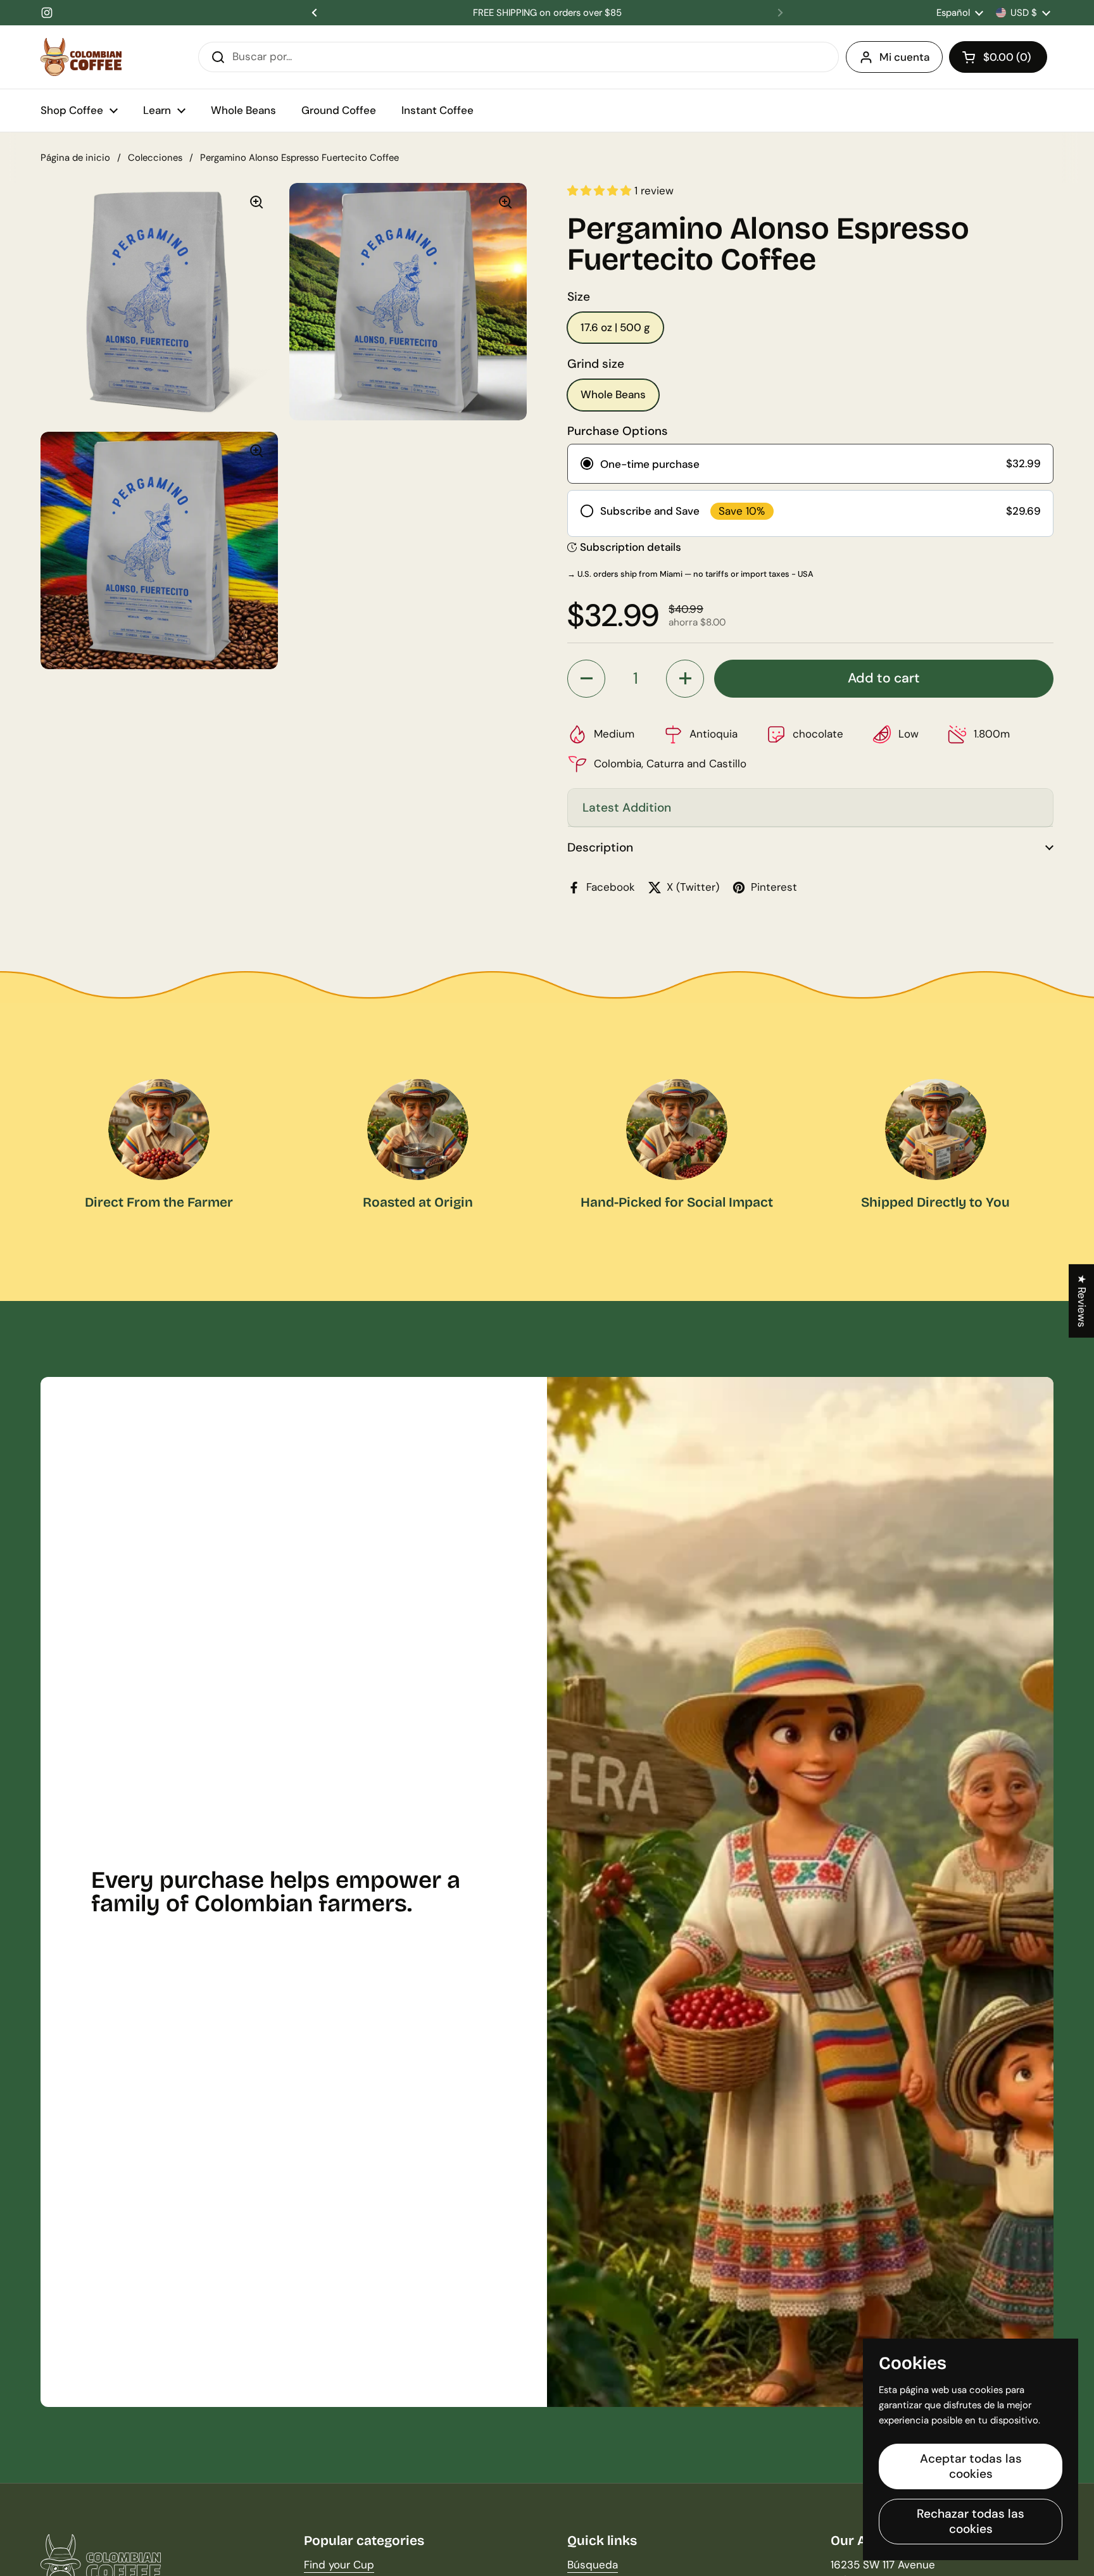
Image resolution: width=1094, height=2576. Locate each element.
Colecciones (155, 158)
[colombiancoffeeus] (81, 57)
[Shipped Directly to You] (936, 1129)
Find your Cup (339, 2565)
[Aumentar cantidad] (685, 679)
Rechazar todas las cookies (971, 2521)
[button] (998, 57)
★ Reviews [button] (1082, 1300)
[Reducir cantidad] (586, 679)
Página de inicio (75, 158)
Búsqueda (593, 2565)
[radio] (810, 463)
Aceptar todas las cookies (971, 2466)
